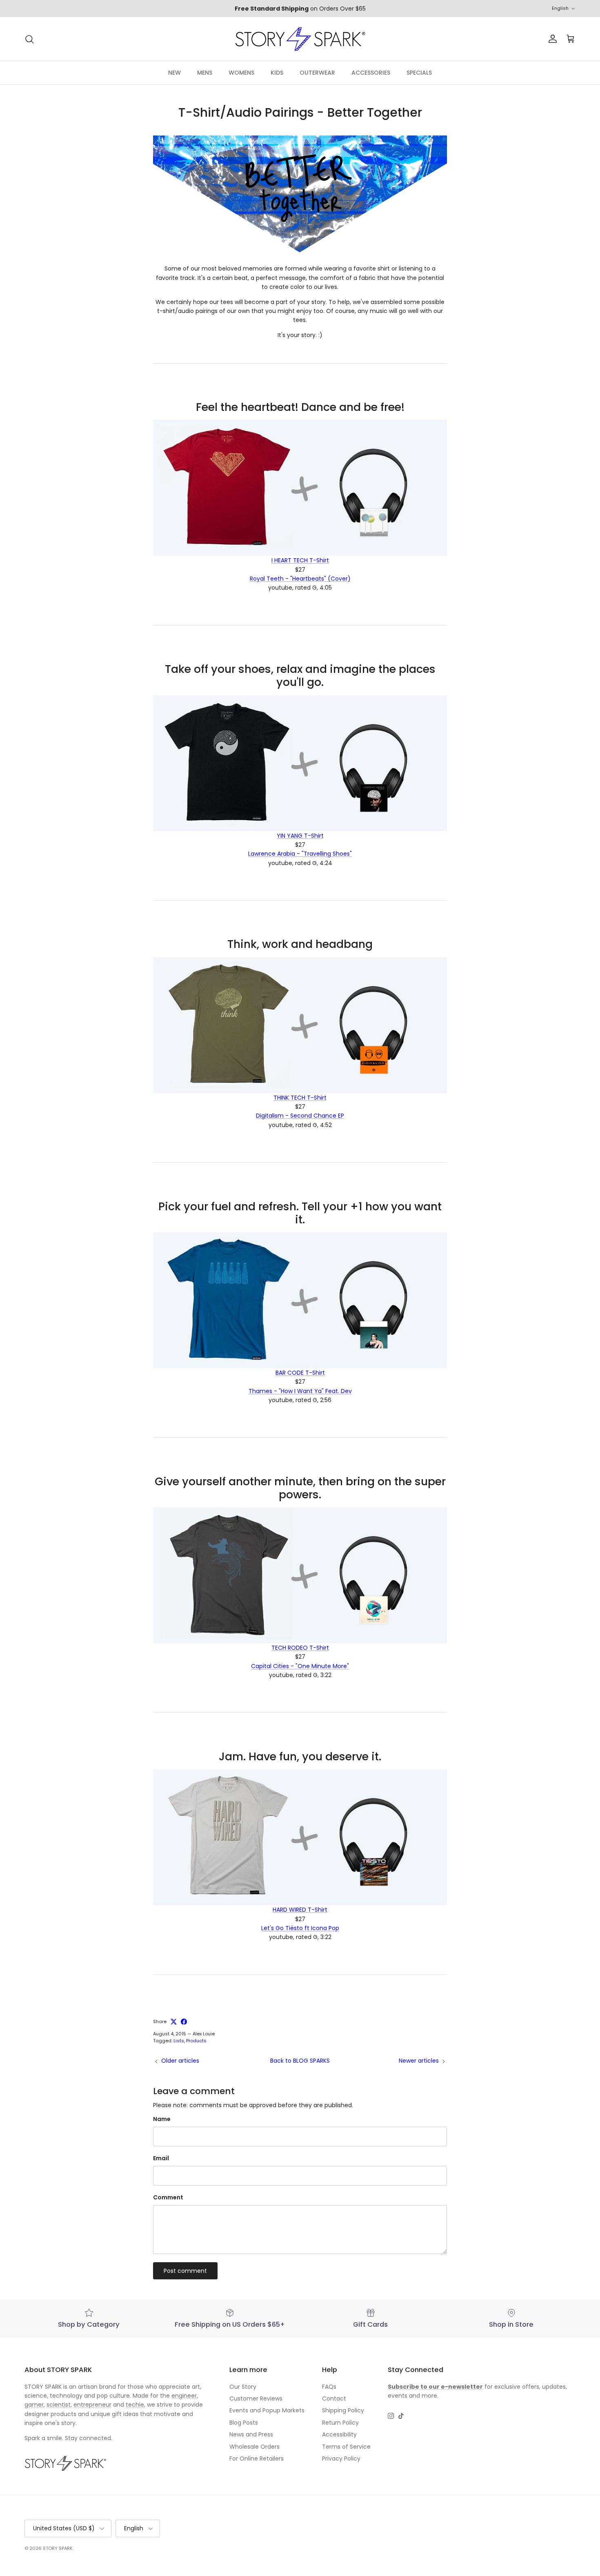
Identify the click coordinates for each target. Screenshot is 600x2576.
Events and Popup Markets (267, 2410)
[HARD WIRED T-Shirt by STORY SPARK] (300, 1837)
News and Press (251, 2434)
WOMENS (241, 73)
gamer (34, 2405)
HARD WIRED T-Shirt (300, 1910)
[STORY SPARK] (300, 39)
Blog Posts (244, 2423)
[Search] (29, 39)
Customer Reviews (256, 2398)
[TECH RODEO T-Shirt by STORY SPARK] (300, 1575)
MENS (205, 73)
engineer (184, 2396)
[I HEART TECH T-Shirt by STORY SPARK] (300, 488)
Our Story (243, 2387)
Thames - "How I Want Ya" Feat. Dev (300, 1391)
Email (161, 2158)
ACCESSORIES (371, 73)
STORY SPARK (58, 2548)
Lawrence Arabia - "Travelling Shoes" (300, 854)
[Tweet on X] (174, 2022)
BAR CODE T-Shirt (300, 1373)
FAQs (329, 2387)
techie (135, 2405)
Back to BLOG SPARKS (300, 2061)
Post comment (185, 2271)
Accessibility (339, 2434)
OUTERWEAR (317, 73)
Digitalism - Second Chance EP (300, 1116)
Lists (179, 2041)
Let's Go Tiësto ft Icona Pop (300, 1928)
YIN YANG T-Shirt (300, 836)
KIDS (277, 73)
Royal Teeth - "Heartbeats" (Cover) (300, 579)
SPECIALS (419, 73)
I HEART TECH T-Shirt (300, 560)
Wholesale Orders (254, 2447)
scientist (59, 2405)
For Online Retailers (257, 2458)
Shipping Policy (343, 2410)
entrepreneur (92, 2405)
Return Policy (340, 2423)
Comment (168, 2198)
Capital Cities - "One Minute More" (300, 1666)
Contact (334, 2398)
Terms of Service (346, 2447)
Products (196, 2041)
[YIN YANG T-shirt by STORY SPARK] (300, 763)
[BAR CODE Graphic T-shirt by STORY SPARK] (300, 1300)
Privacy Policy (341, 2458)
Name (162, 2119)
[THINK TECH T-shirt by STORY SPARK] (300, 1025)
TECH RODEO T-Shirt (300, 1648)
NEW (174, 73)
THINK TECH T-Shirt (300, 1098)
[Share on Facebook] (184, 2022)
